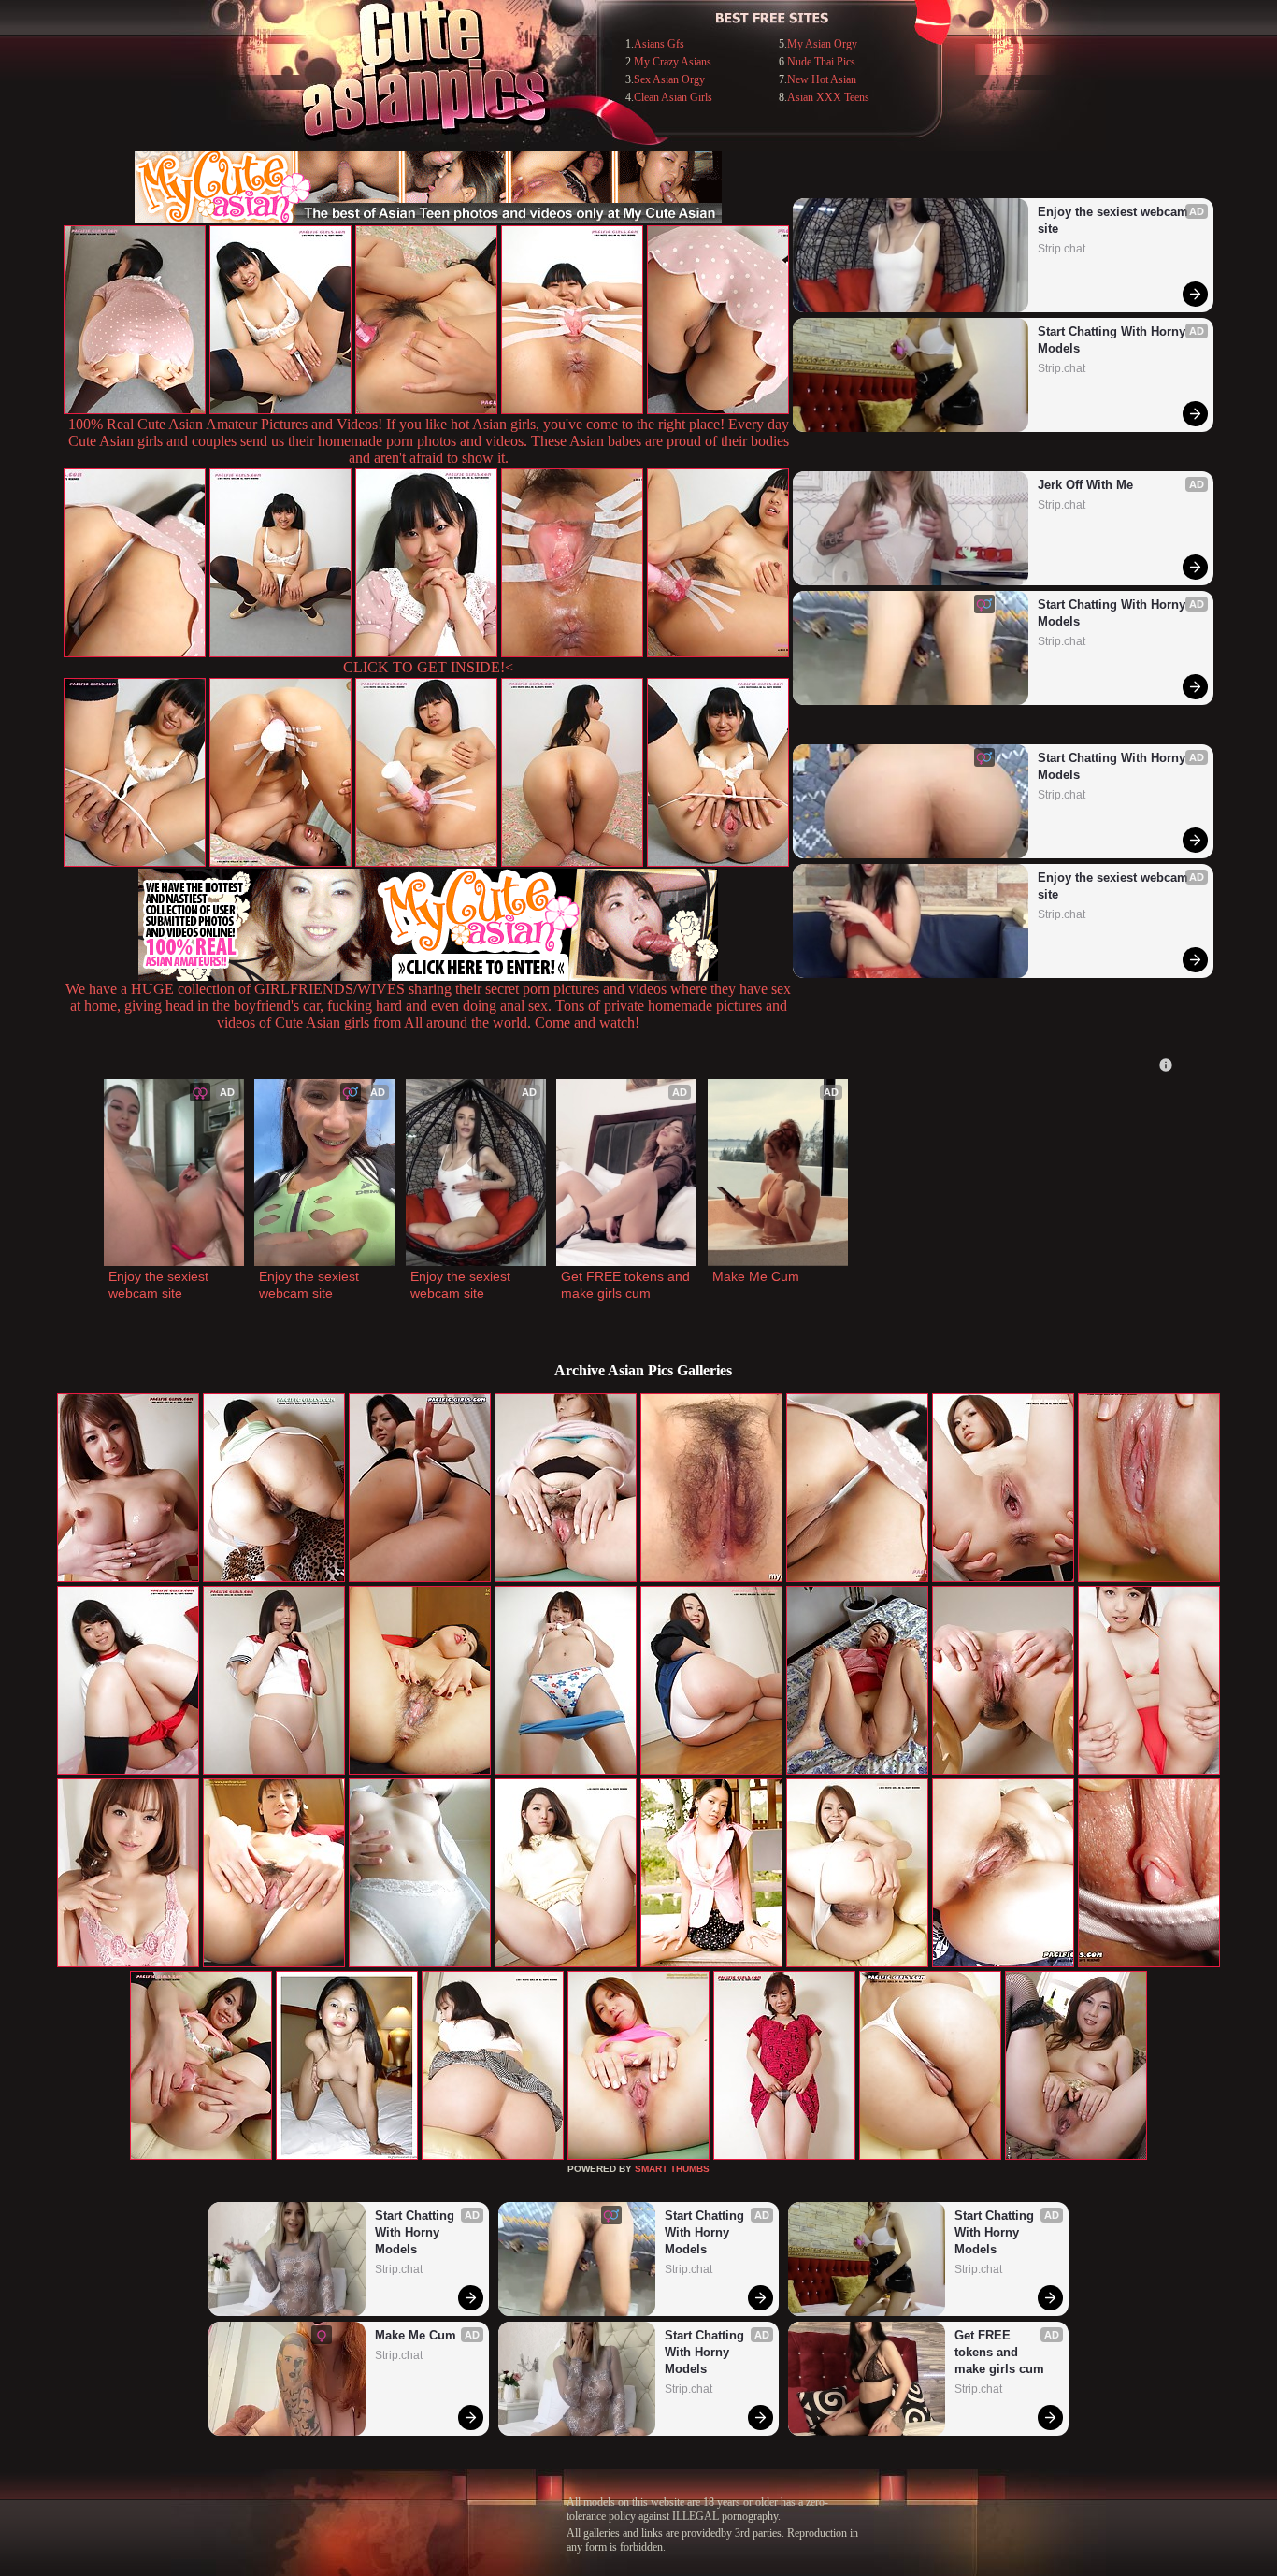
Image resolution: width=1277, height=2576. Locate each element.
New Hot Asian (822, 79)
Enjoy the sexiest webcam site (1115, 220)
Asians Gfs (659, 44)
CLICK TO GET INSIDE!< (428, 667)
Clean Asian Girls (673, 97)
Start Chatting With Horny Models (1113, 340)
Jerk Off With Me (1085, 485)
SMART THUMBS (672, 2169)
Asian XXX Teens (828, 97)
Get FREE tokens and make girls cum (626, 1285)
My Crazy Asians (673, 62)
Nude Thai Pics (821, 62)
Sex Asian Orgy (669, 79)
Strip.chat (1062, 249)
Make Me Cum (756, 1276)
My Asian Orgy (822, 44)
